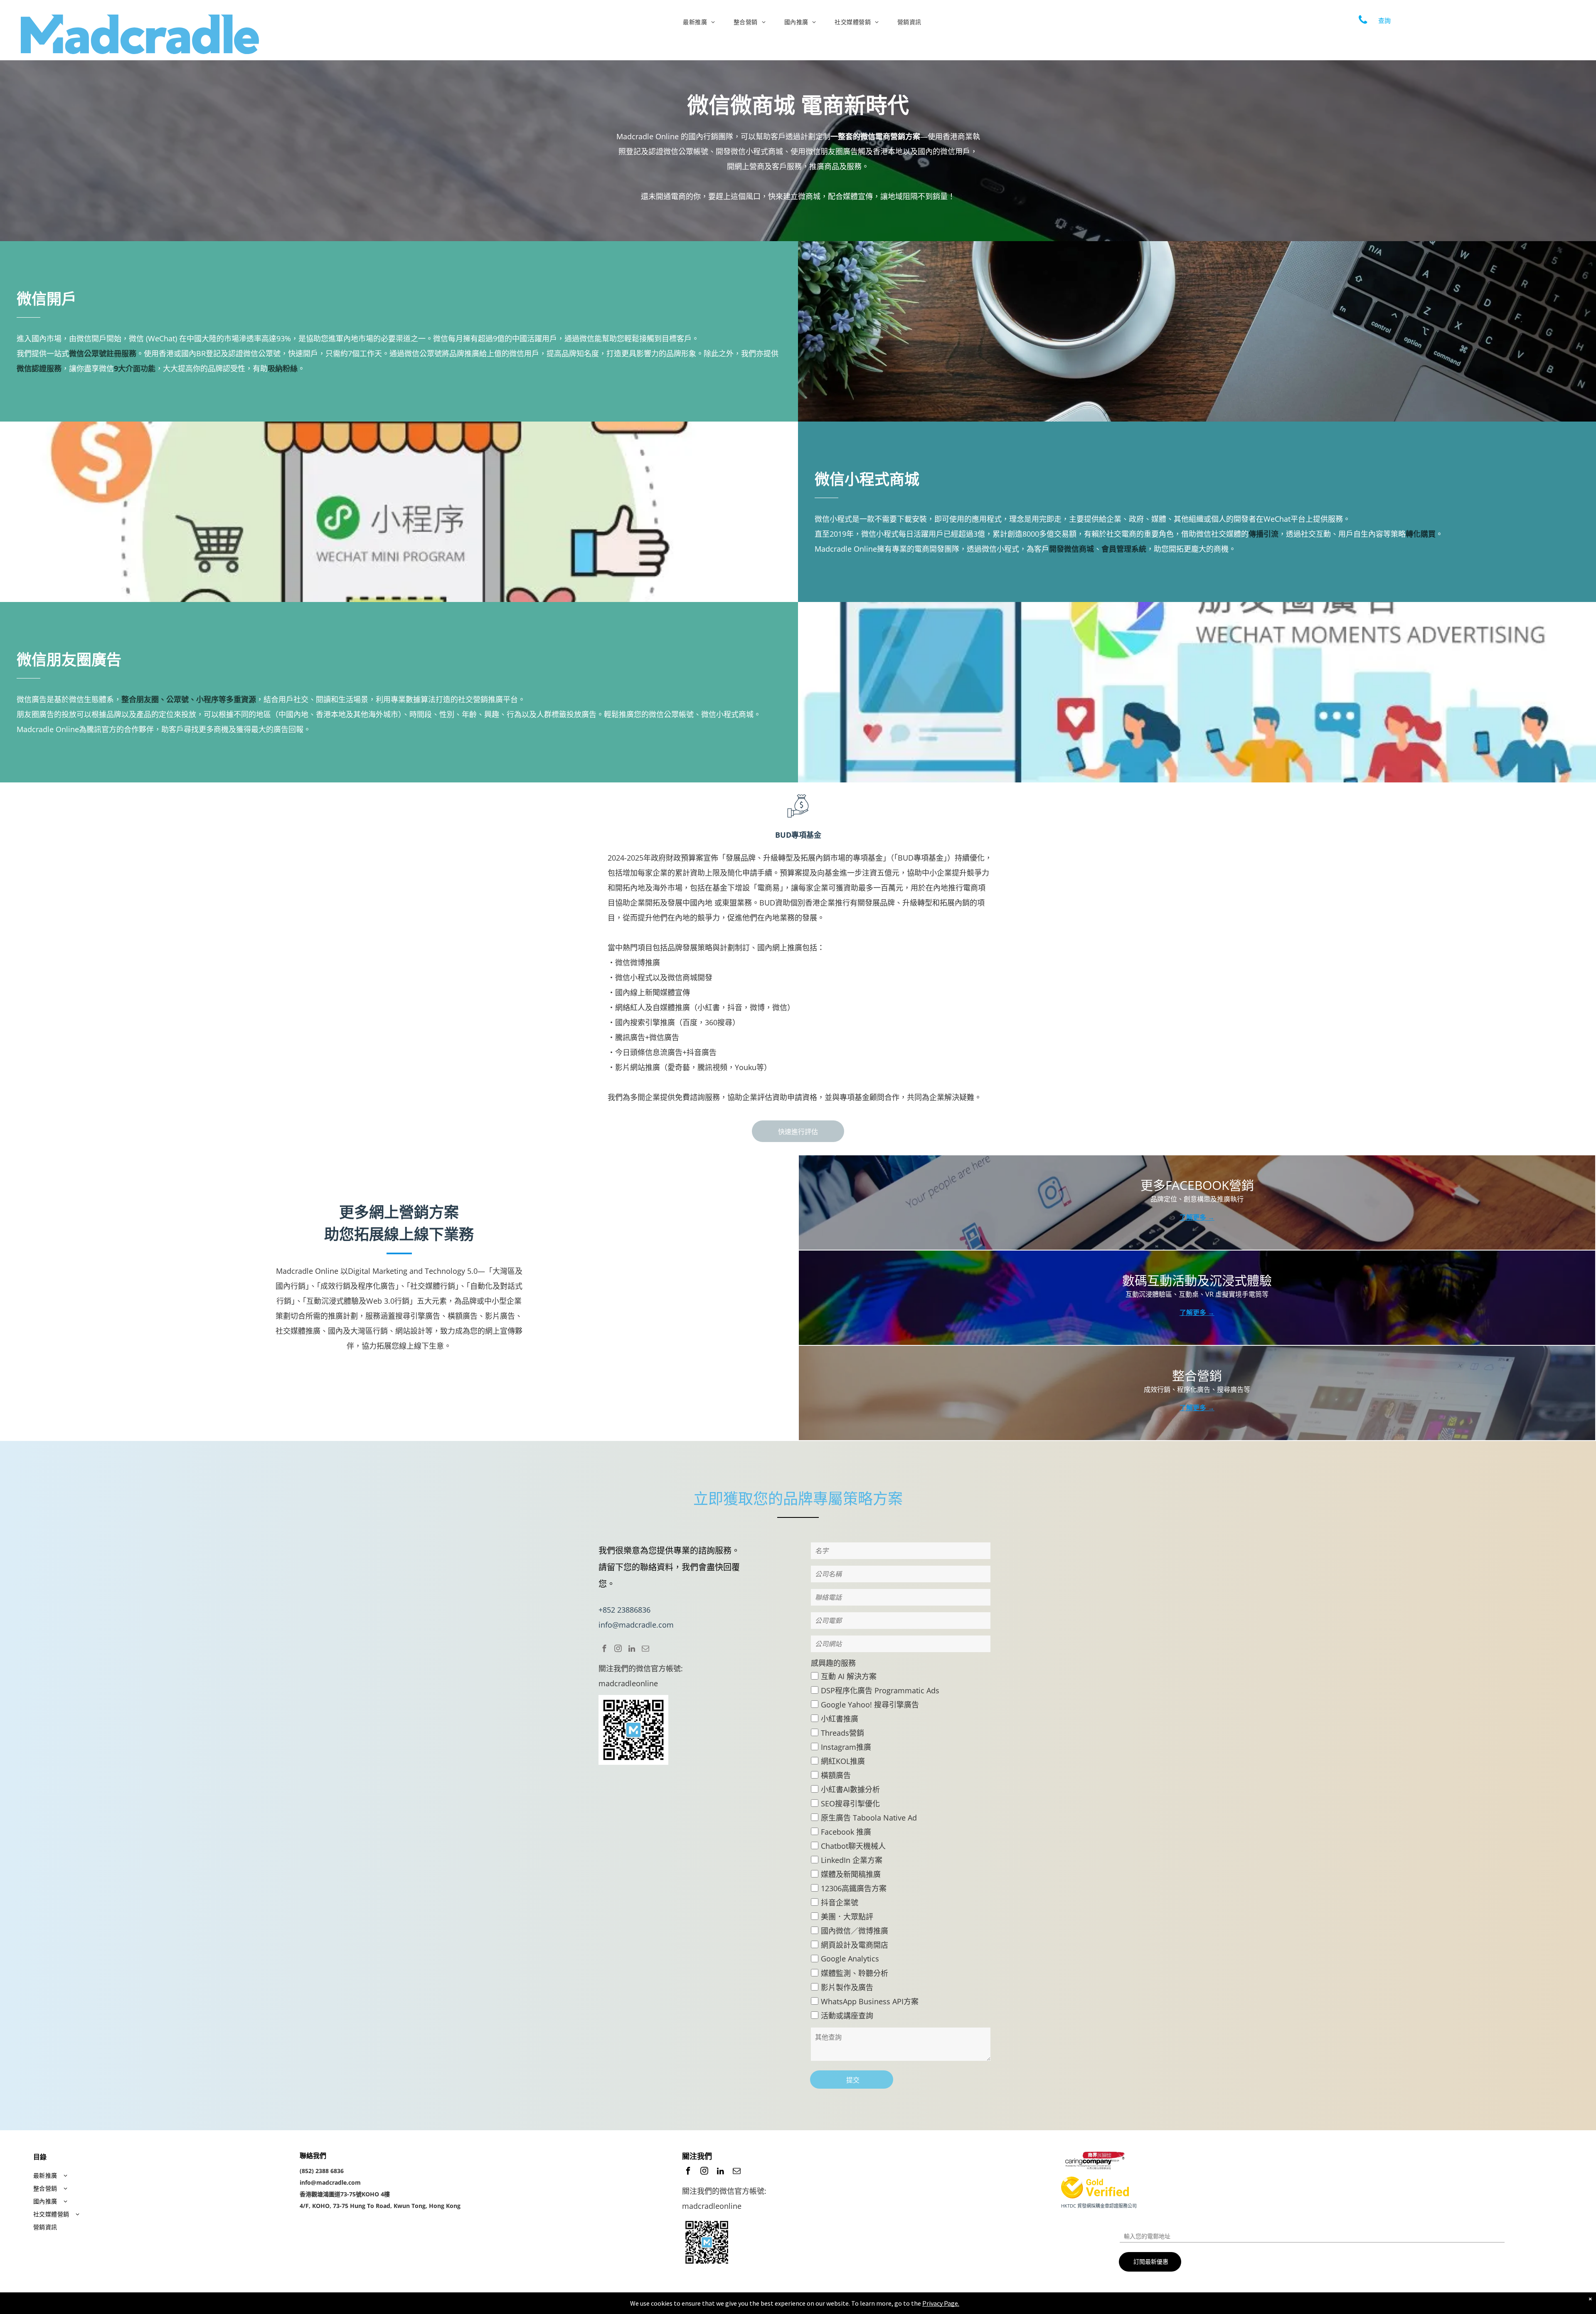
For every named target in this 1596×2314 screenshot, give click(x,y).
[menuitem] (702, 22)
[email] (645, 1650)
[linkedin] (632, 1650)
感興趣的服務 (833, 1663)
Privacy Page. (941, 2303)
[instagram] (618, 1650)
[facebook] (604, 1650)
